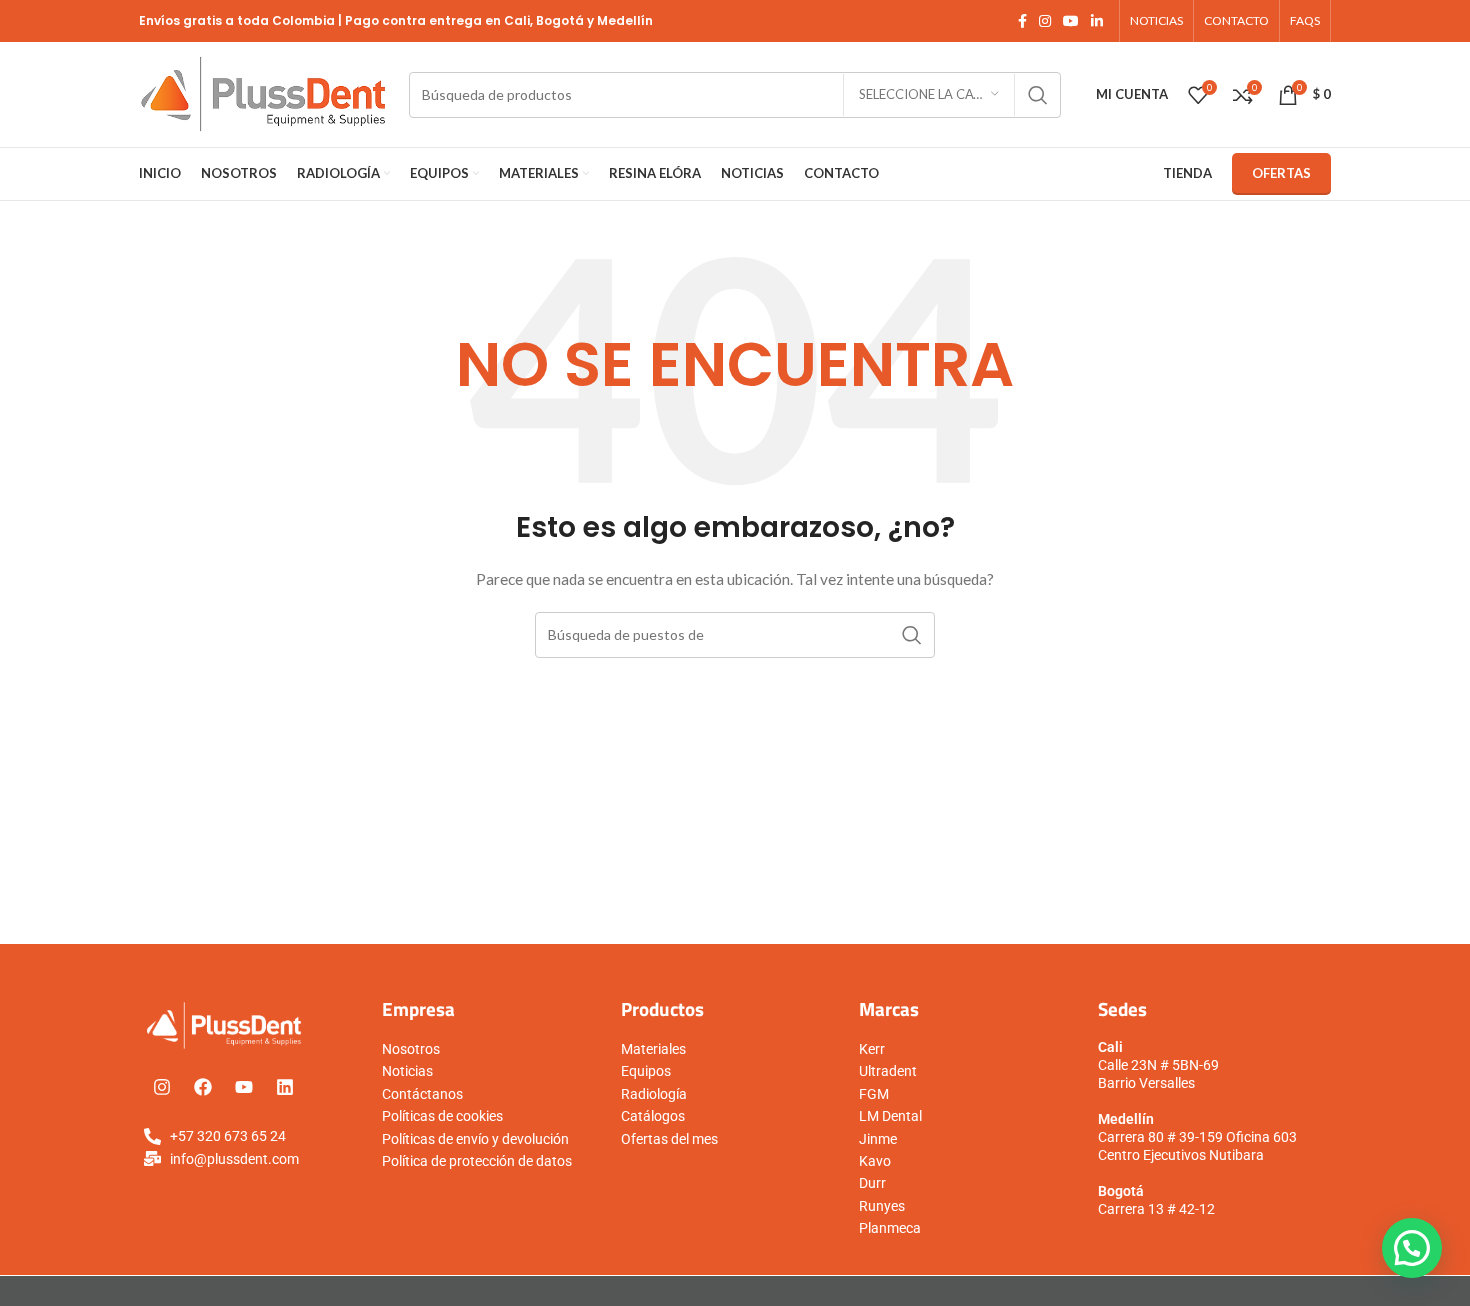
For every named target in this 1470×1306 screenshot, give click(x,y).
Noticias (407, 1071)
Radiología (654, 1094)
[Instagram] (162, 1087)
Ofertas (1281, 173)
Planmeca (890, 1228)
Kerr (872, 1049)
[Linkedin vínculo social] (1097, 21)
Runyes (882, 1206)
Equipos (646, 1071)
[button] (1412, 1248)
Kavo (875, 1161)
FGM (874, 1094)
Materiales (653, 1049)
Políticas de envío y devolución (475, 1139)
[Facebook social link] (1022, 21)
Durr (872, 1183)
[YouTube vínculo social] (1071, 21)
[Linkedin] (285, 1087)
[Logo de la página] (264, 92)
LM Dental (890, 1116)
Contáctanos (422, 1094)
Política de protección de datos (477, 1161)
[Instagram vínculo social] (1045, 21)
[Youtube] (244, 1087)
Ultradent (888, 1071)
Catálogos (653, 1116)
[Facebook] (203, 1087)
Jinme (878, 1139)
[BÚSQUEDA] (1038, 95)
